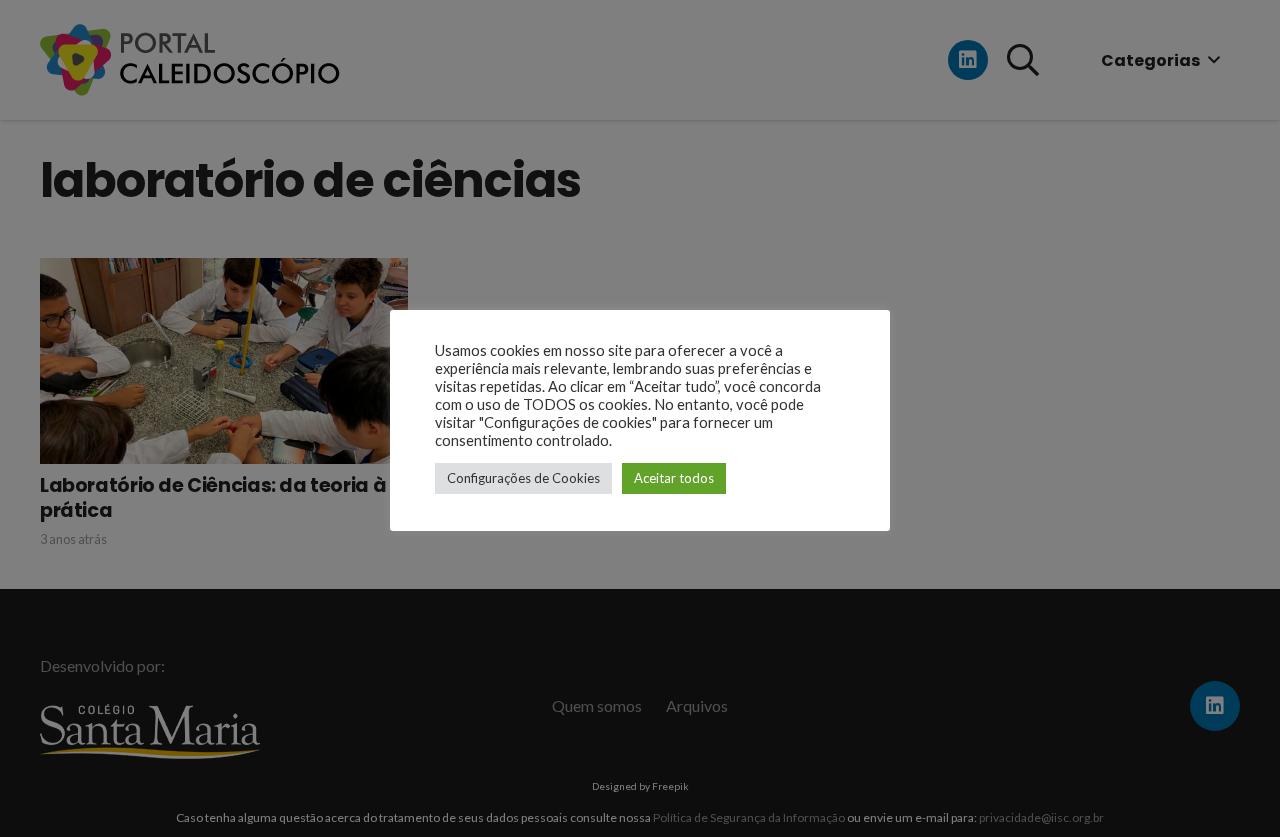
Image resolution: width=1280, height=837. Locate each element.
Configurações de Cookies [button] (523, 478)
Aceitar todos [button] (674, 478)
